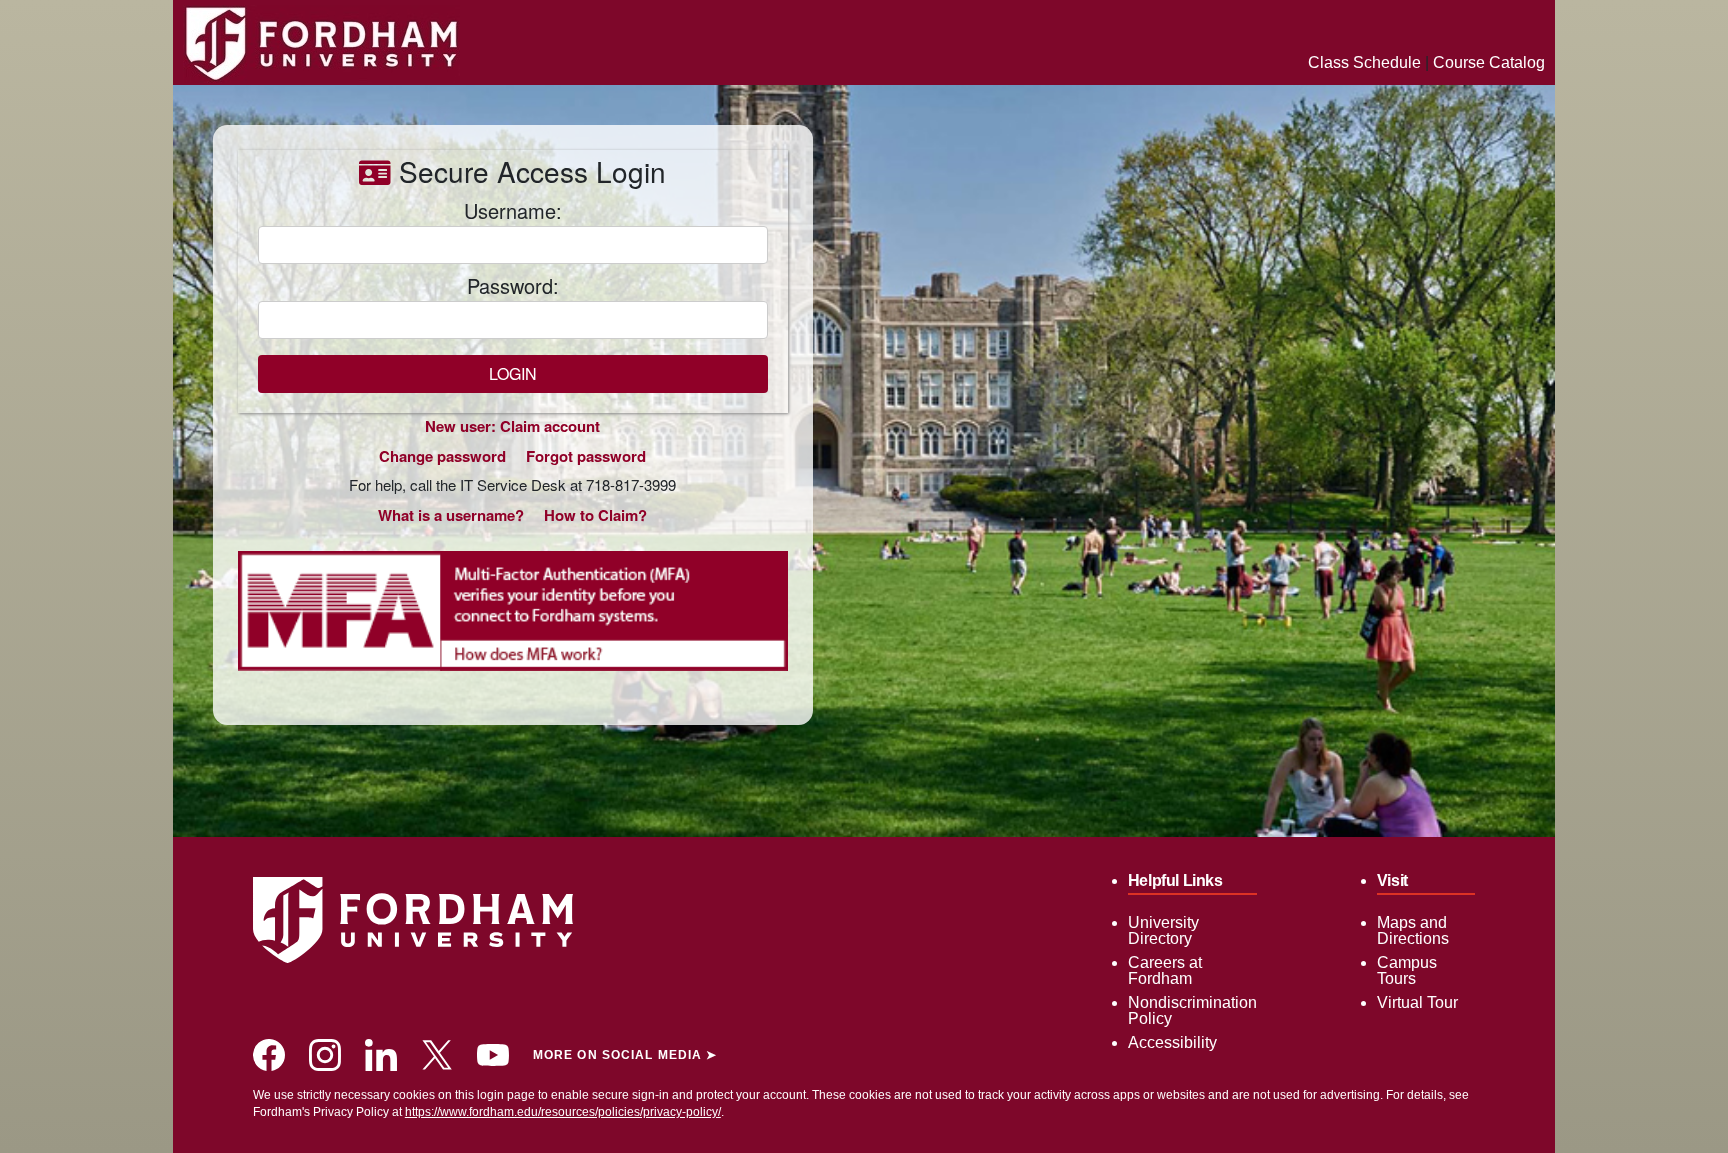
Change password (442, 456)
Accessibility (1172, 1042)
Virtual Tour (1417, 1002)
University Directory (1163, 930)
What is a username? (451, 515)
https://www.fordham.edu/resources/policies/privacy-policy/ (563, 1112)
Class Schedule (1364, 62)
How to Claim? (595, 515)
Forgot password (586, 456)
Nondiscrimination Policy (1192, 1010)
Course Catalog (1489, 62)
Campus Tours (1407, 970)
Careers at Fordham (1165, 970)
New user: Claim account (512, 426)
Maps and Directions (1413, 930)
